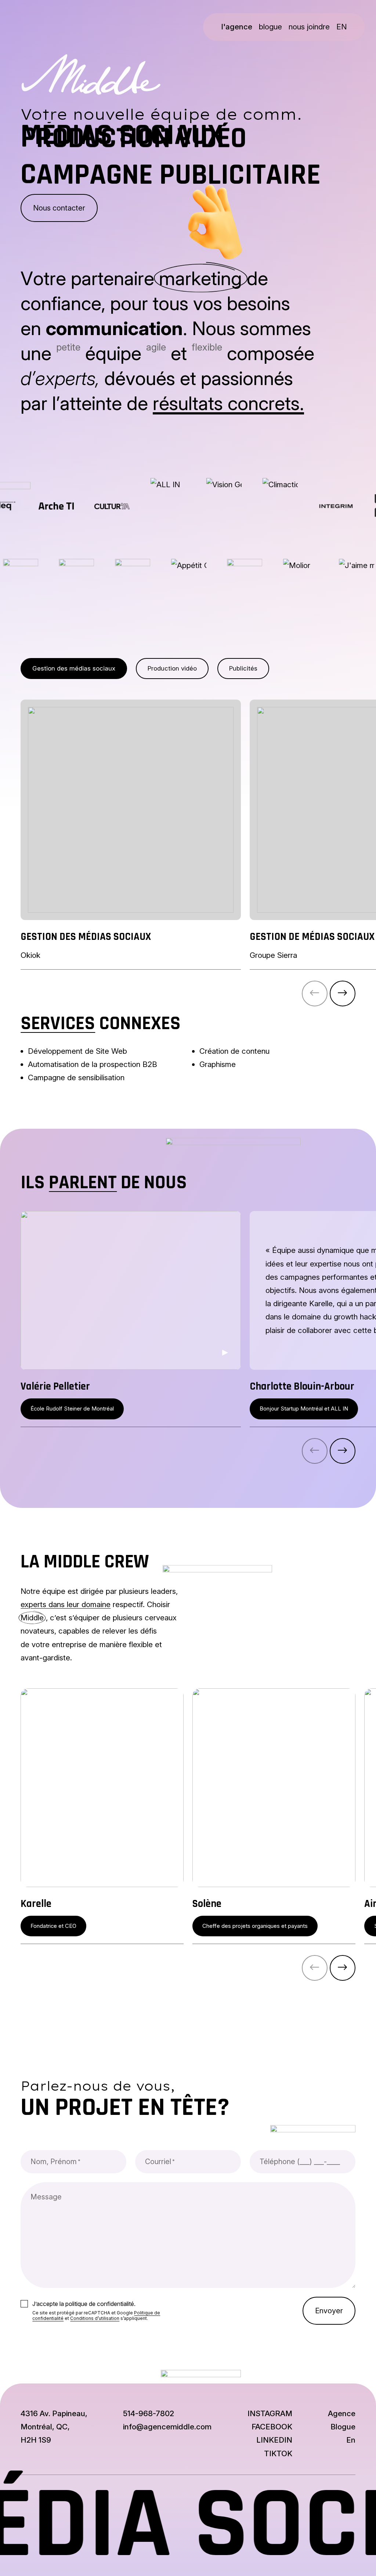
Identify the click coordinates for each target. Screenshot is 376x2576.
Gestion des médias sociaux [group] (74, 668)
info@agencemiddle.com (167, 2427)
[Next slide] (343, 994)
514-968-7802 (149, 2413)
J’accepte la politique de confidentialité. (84, 2304)
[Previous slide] (315, 994)
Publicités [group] (243, 668)
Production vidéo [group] (172, 668)
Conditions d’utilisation (95, 2318)
